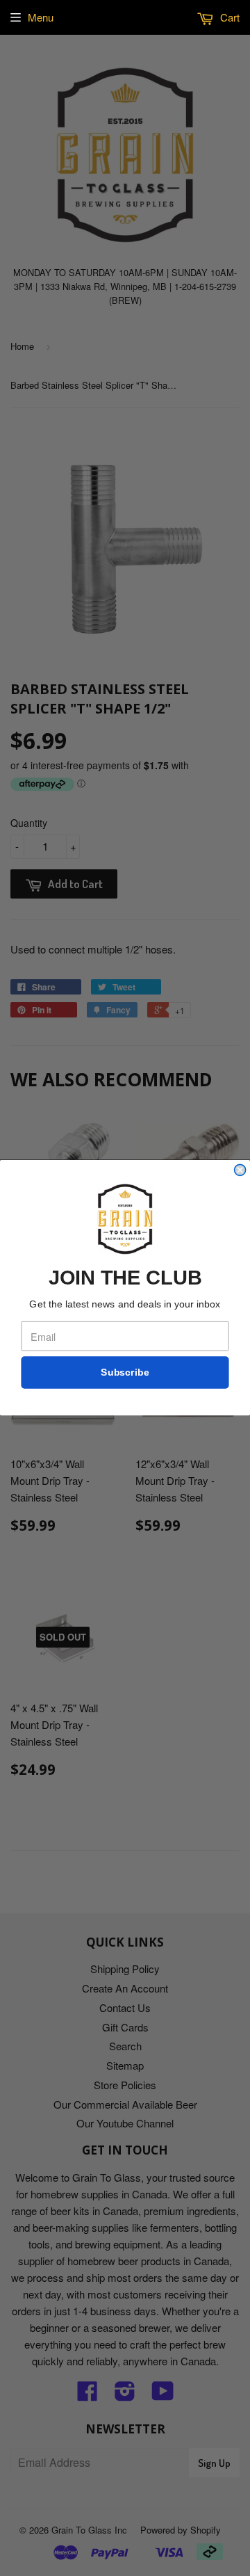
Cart (228, 17)
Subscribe (125, 1373)
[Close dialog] (240, 1170)
